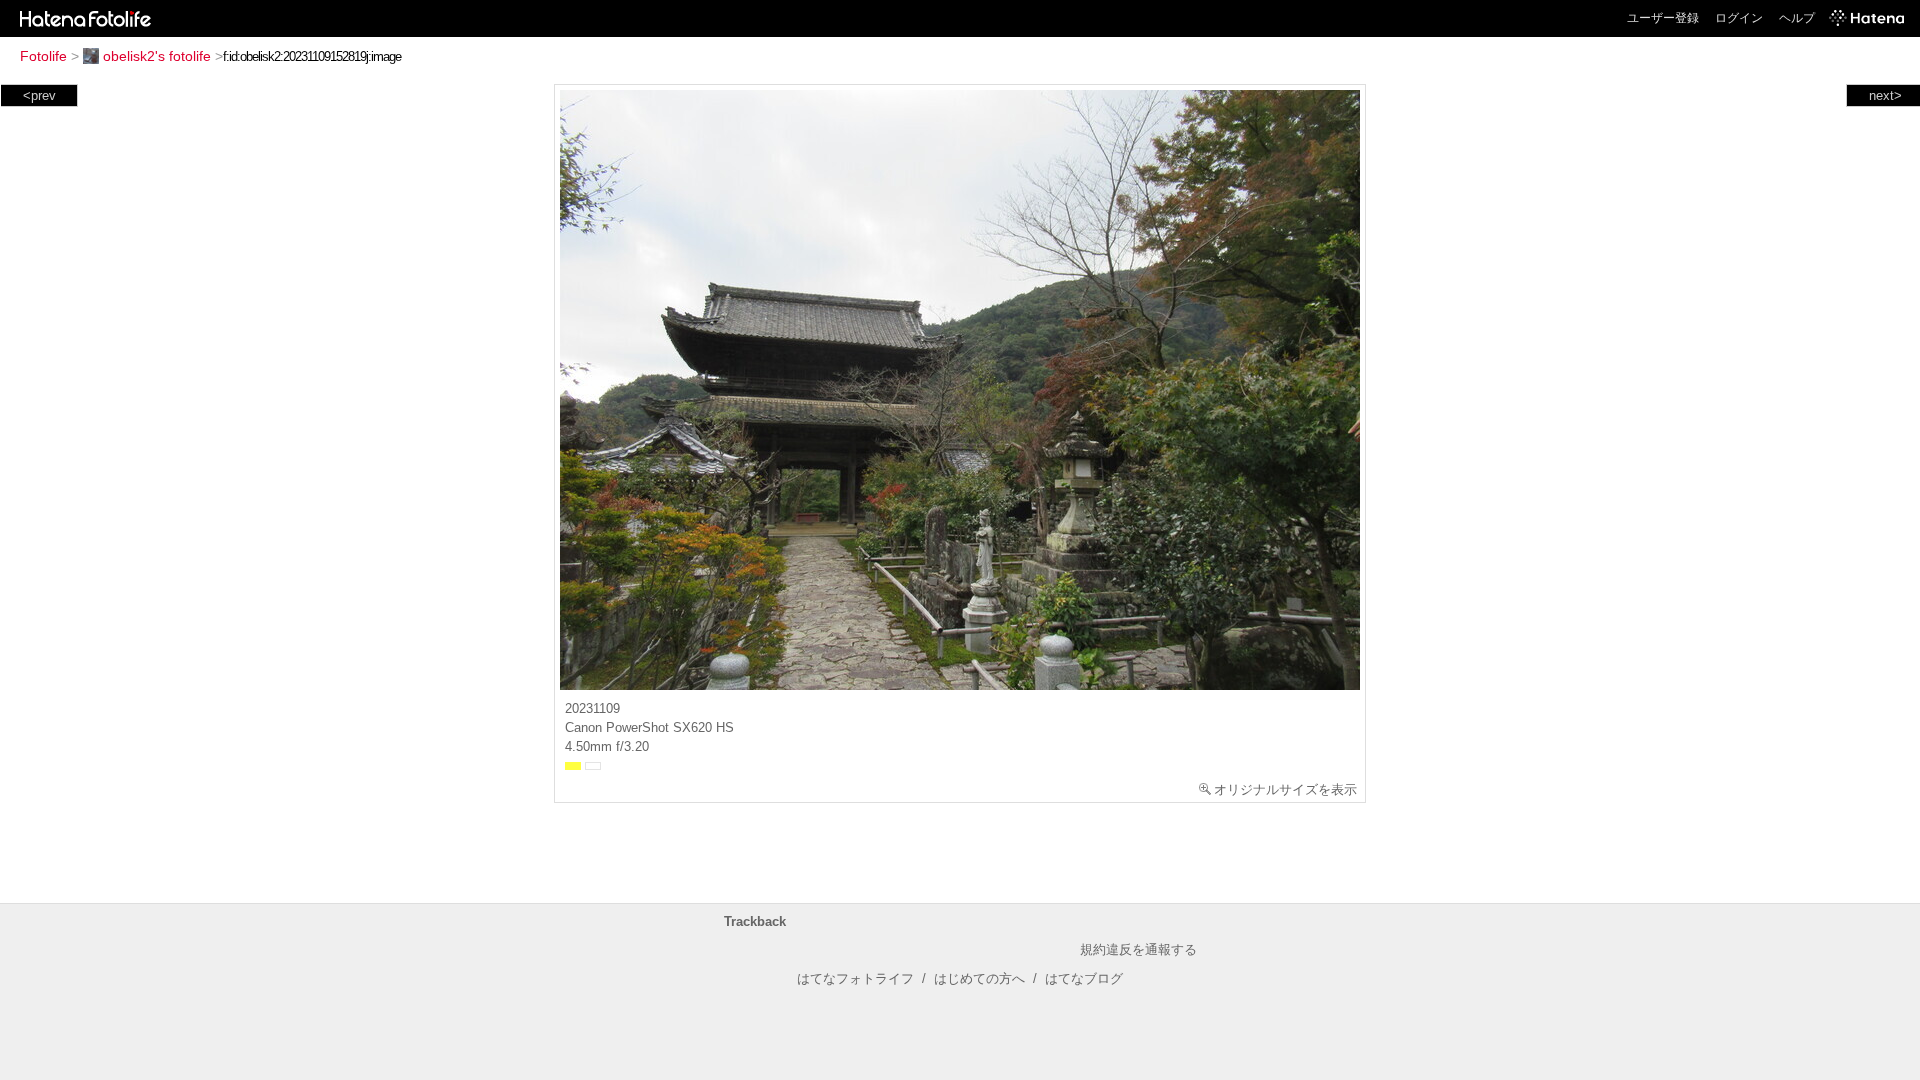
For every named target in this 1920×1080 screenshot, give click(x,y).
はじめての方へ (979, 978)
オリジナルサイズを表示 (1285, 789)
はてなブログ (1084, 978)
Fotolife (43, 56)
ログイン (1739, 18)
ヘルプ (1797, 18)
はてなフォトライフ (855, 978)
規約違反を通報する (1138, 949)
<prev (39, 95)
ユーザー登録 (1663, 18)
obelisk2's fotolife (157, 56)
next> (1885, 95)
